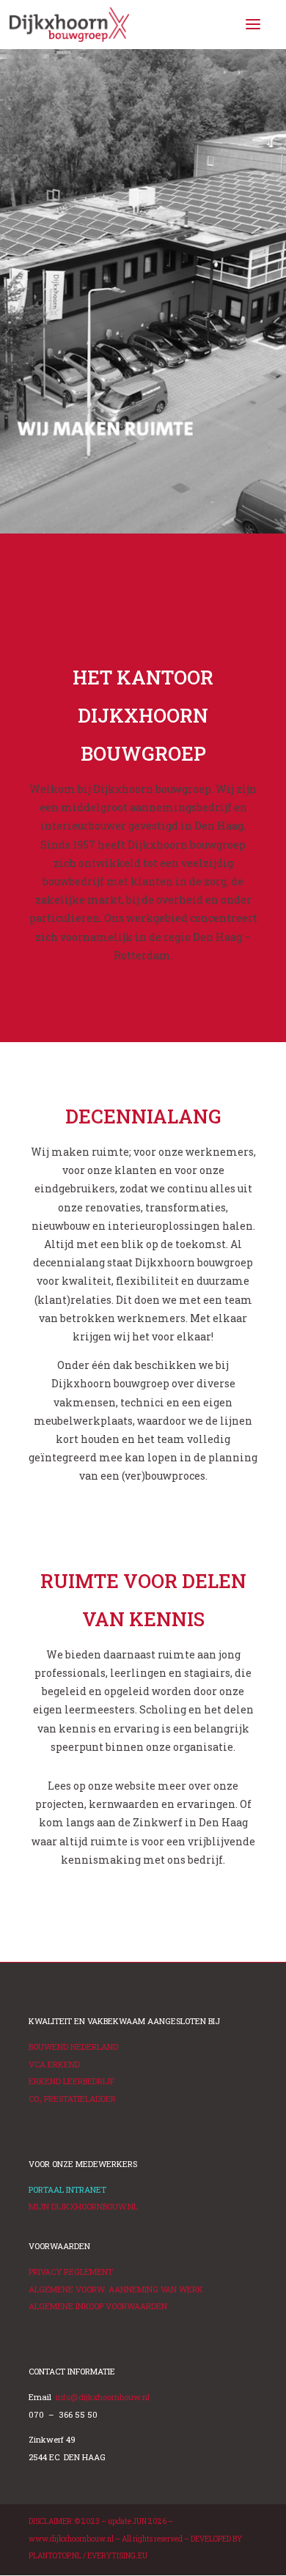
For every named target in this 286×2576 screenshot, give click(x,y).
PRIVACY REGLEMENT (71, 2271)
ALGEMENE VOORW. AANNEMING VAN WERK (116, 2289)
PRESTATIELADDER (72, 2099)
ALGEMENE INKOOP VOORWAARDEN (98, 2306)
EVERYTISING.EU (117, 2556)
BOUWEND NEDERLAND (73, 2047)
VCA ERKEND (54, 2064)
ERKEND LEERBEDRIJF (71, 2081)
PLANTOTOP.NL (55, 2556)
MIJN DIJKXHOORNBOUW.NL (83, 2206)
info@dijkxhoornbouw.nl (103, 2397)
